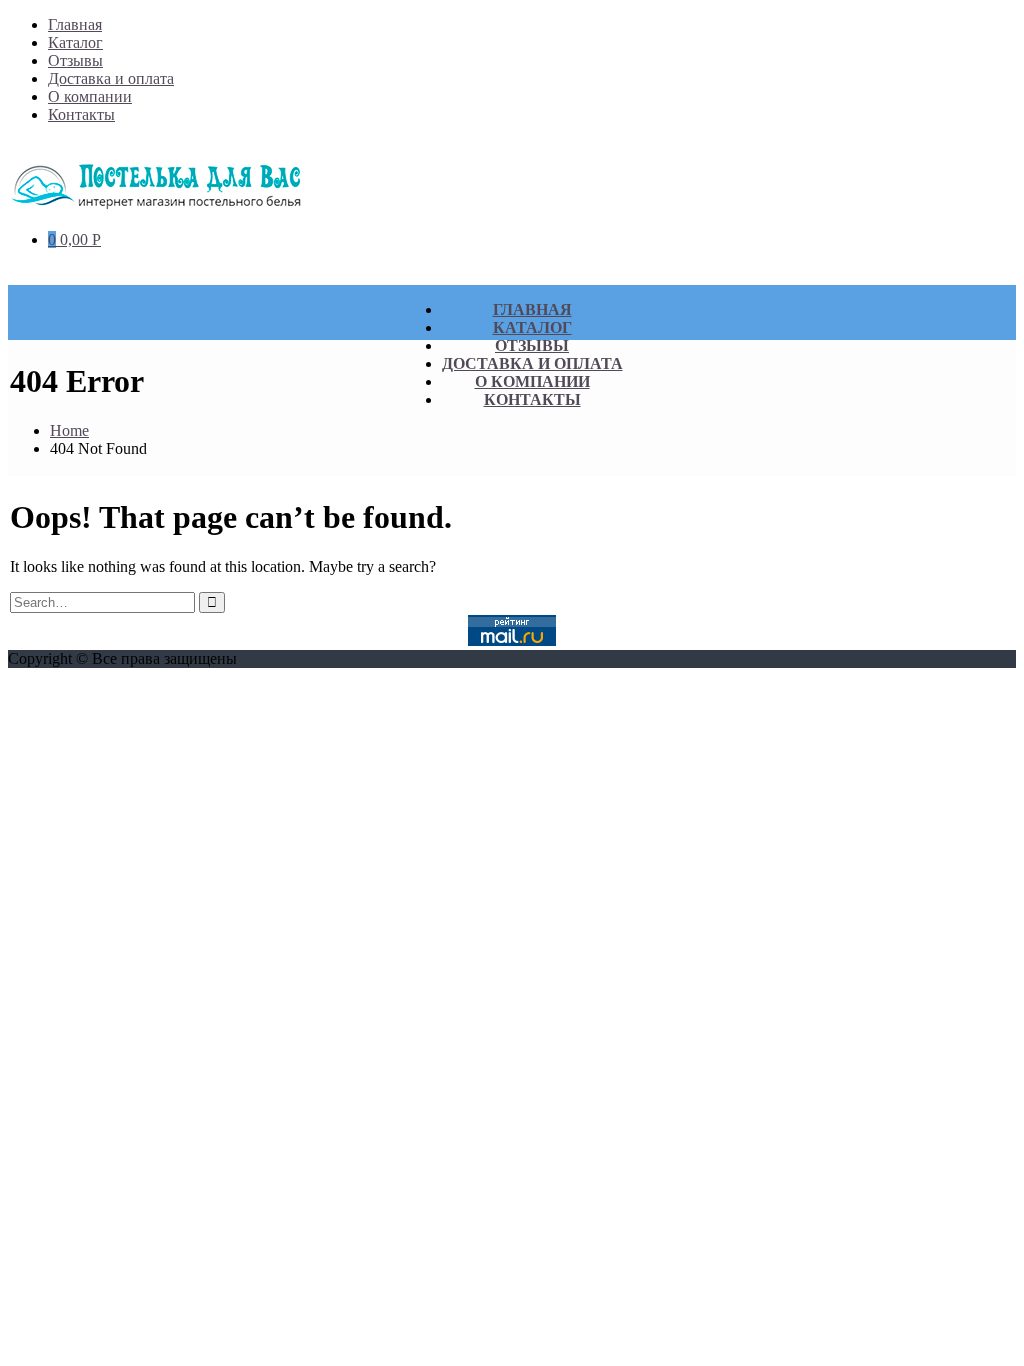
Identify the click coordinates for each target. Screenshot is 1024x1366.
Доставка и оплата (111, 78)
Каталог (75, 42)
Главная (75, 24)
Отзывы (75, 60)
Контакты (81, 114)
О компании (90, 96)
